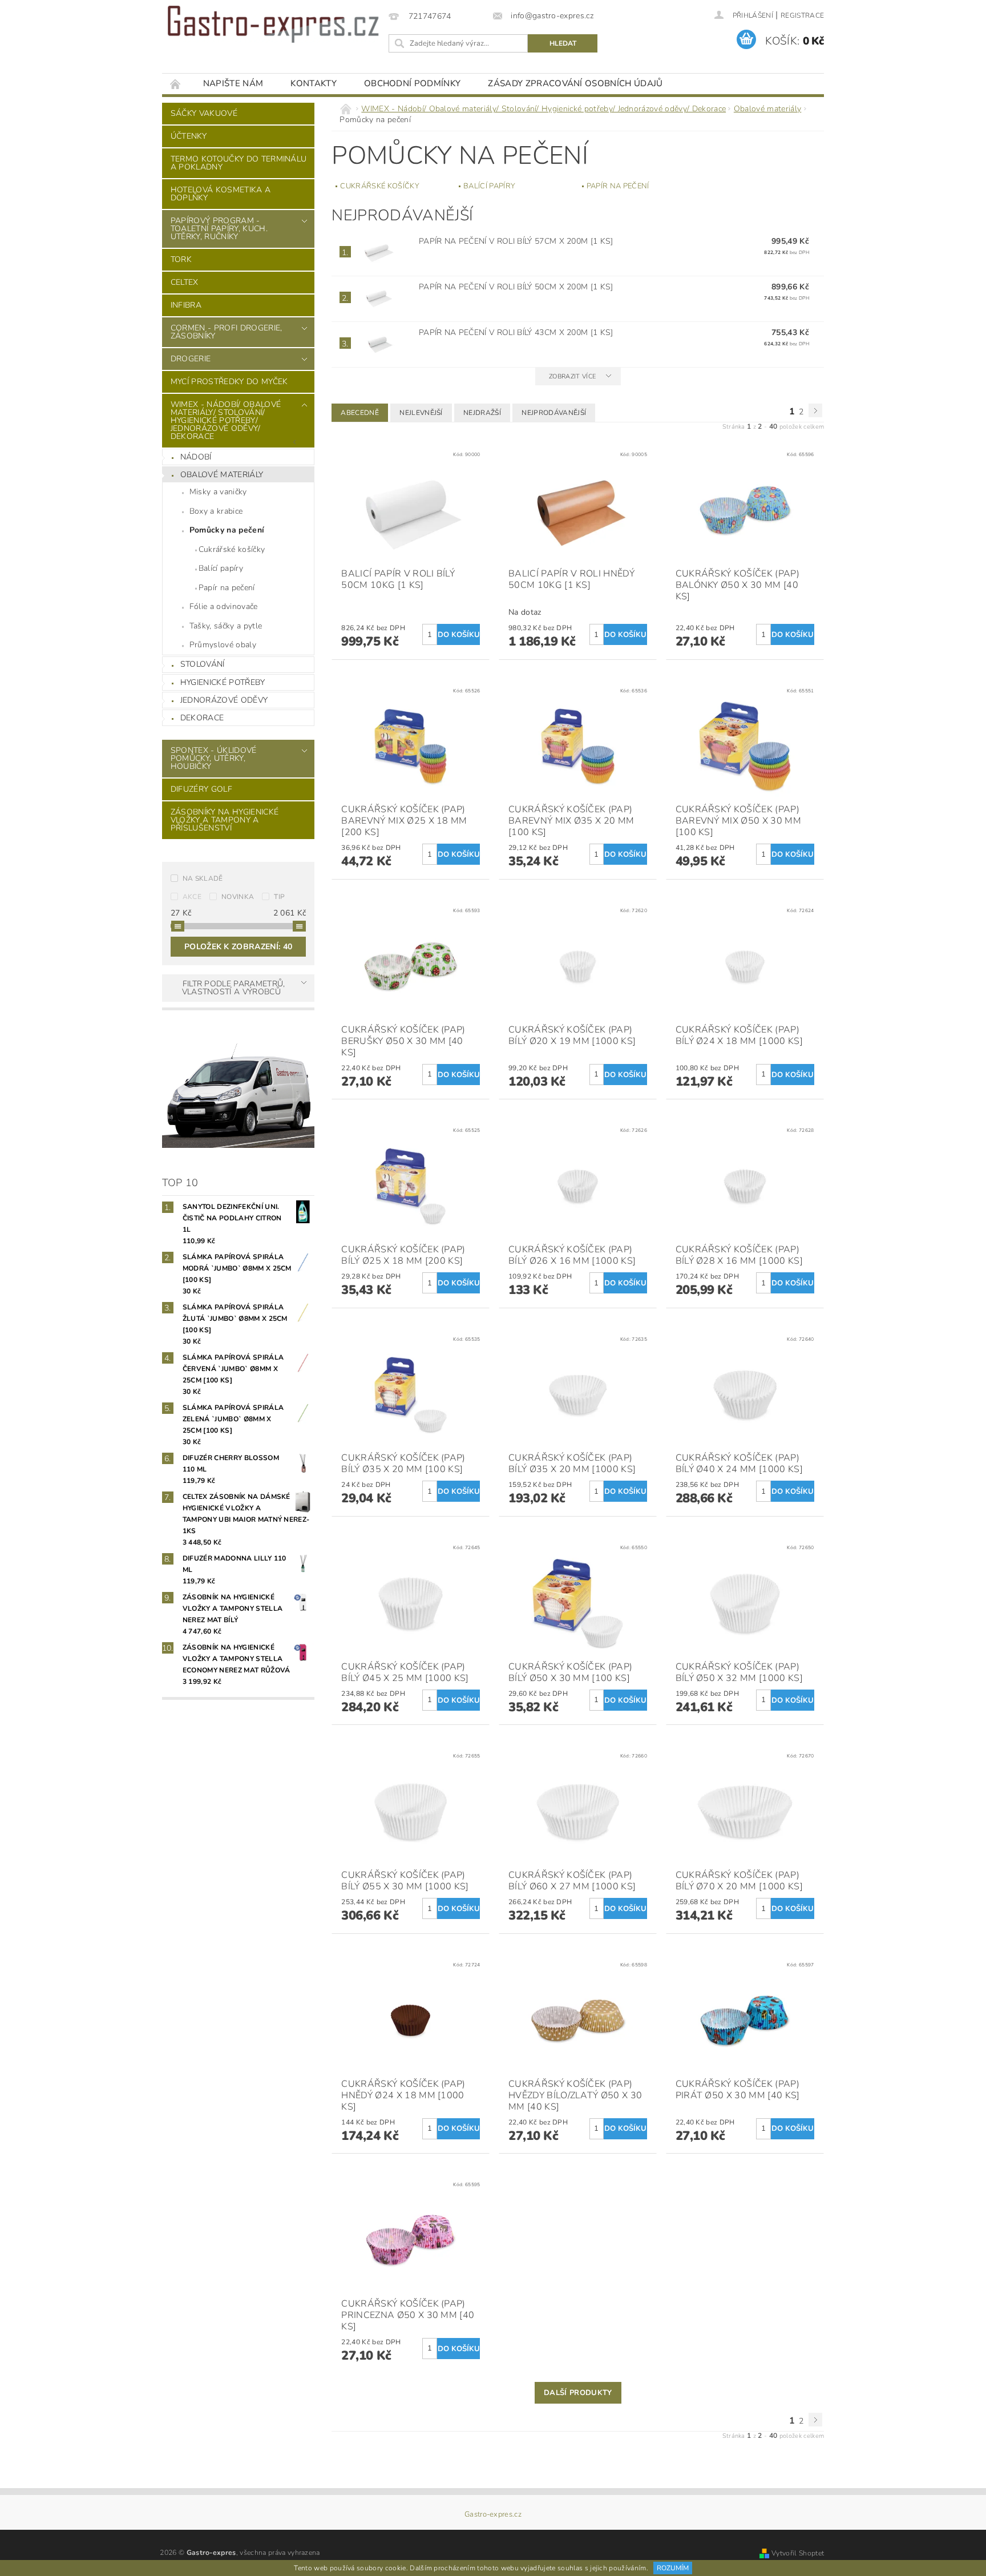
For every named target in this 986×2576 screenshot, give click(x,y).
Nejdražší (482, 413)
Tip (279, 897)
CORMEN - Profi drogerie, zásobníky (227, 332)
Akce (192, 897)
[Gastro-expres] (273, 24)
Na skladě (203, 878)
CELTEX (185, 282)
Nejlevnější (421, 413)
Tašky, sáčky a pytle (226, 626)
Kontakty (314, 83)
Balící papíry (221, 568)
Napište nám (233, 83)
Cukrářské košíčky (232, 549)
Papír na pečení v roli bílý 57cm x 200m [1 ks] (516, 241)
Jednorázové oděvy (224, 700)
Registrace (802, 15)
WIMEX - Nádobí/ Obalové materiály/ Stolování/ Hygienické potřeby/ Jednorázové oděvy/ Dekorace (226, 420)
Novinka (238, 897)
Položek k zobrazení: (238, 947)
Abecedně (360, 413)
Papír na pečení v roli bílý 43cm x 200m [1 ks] (516, 332)
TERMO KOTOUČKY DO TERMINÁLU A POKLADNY (239, 163)
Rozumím (673, 2568)
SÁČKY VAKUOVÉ (204, 113)
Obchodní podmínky (412, 83)
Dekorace (202, 718)
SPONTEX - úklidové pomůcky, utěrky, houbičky (214, 758)
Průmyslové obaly (223, 645)
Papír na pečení (227, 588)
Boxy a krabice (216, 511)
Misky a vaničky (218, 492)
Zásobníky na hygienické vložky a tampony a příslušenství (225, 820)
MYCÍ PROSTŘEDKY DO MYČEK (229, 382)
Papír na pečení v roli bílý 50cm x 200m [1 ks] (516, 287)
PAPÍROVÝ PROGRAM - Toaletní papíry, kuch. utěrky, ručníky (219, 229)
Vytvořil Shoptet (798, 2553)
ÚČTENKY (189, 136)
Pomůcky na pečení (227, 530)
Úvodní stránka (176, 84)
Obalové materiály (222, 475)
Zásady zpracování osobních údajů (575, 83)
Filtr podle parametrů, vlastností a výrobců (234, 988)
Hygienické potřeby (223, 682)
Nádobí (196, 457)
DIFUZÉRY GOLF (201, 789)
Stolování (203, 664)
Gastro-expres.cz (493, 2515)
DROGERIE (191, 359)
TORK (181, 259)
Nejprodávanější (554, 413)
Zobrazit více (572, 376)
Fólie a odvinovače (224, 606)
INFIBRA (186, 305)
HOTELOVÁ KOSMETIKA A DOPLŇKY (221, 194)
